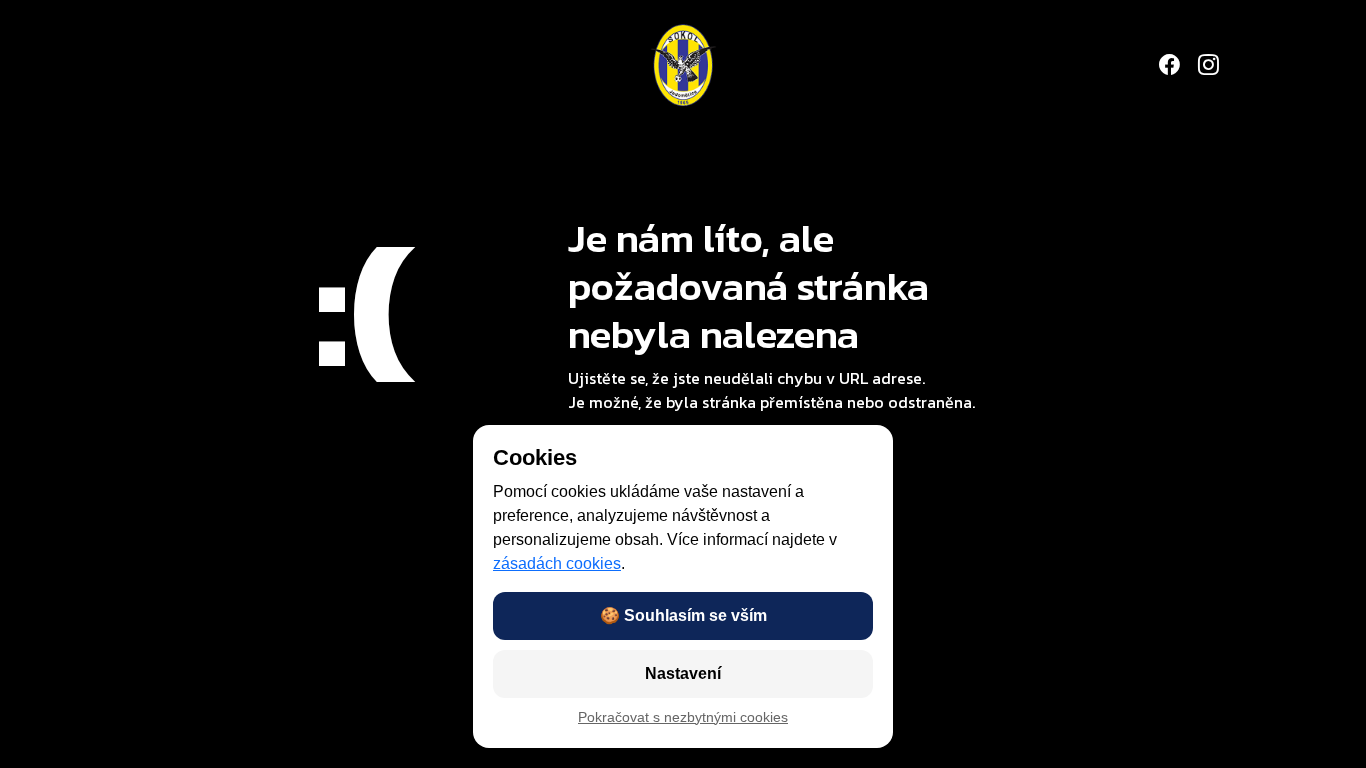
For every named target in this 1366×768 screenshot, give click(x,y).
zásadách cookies (557, 563)
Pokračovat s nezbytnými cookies (683, 717)
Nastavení (683, 673)
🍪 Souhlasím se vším (683, 615)
